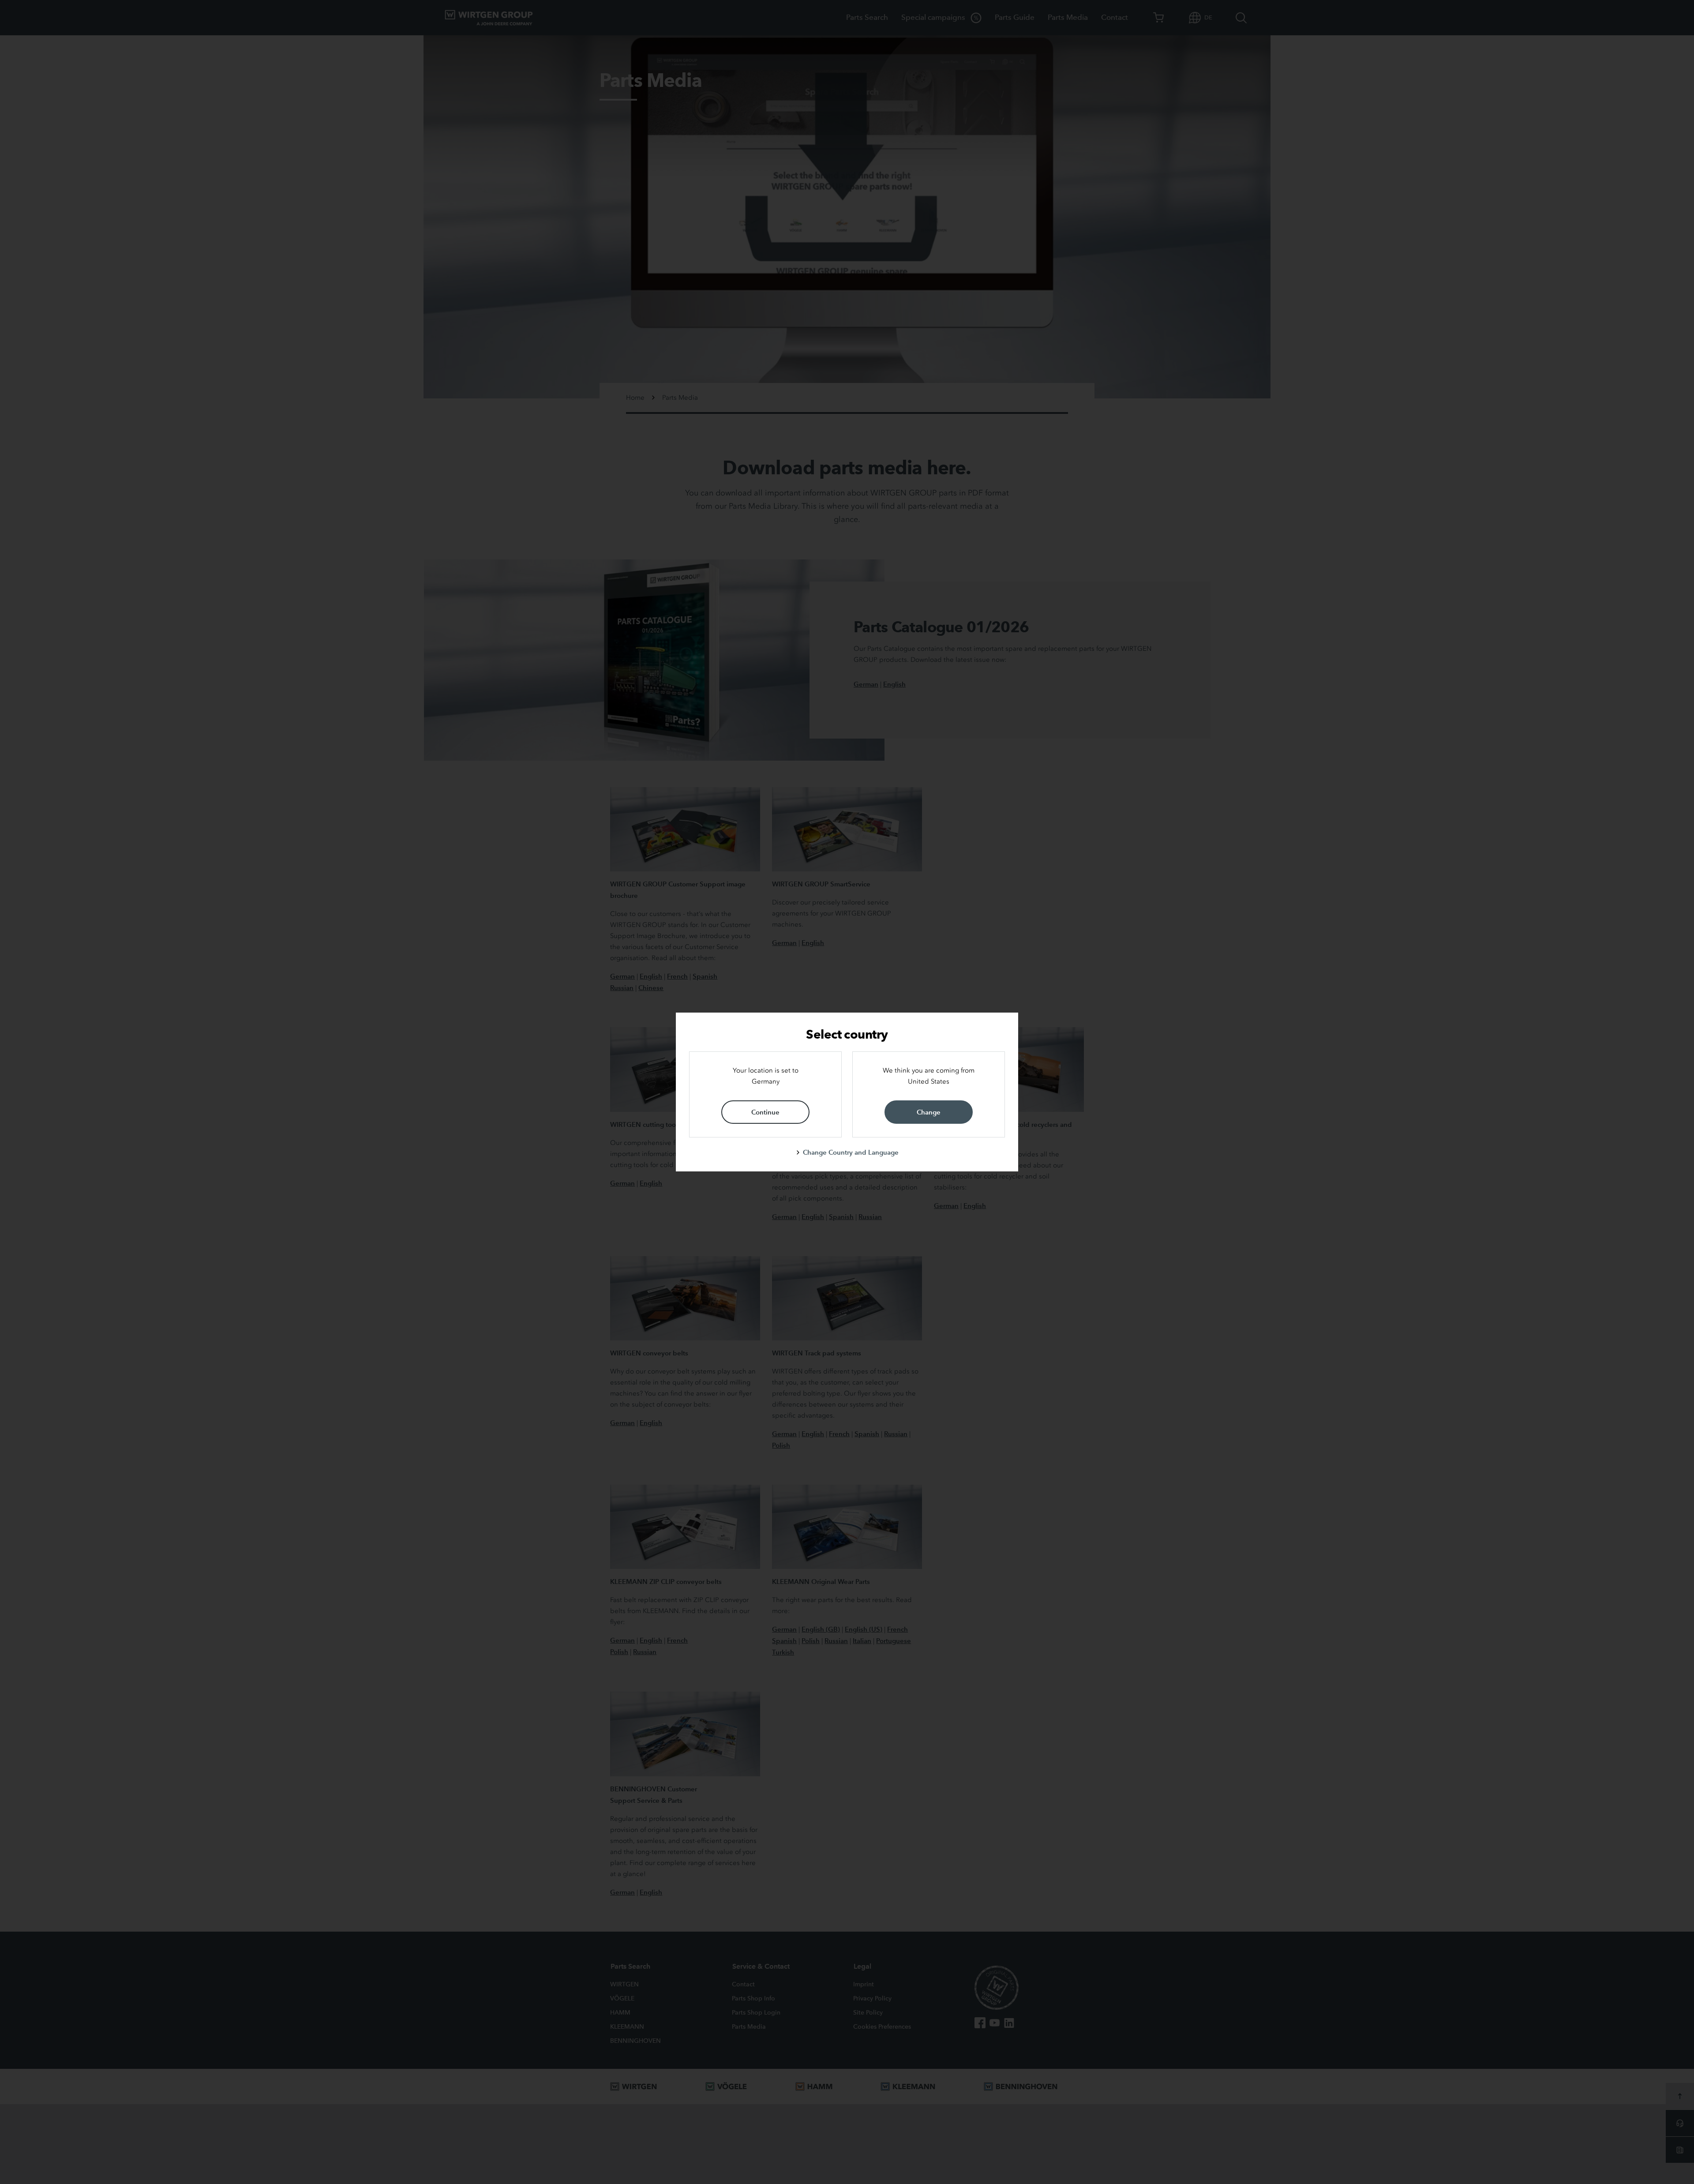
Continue (765, 1112)
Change (929, 1112)
